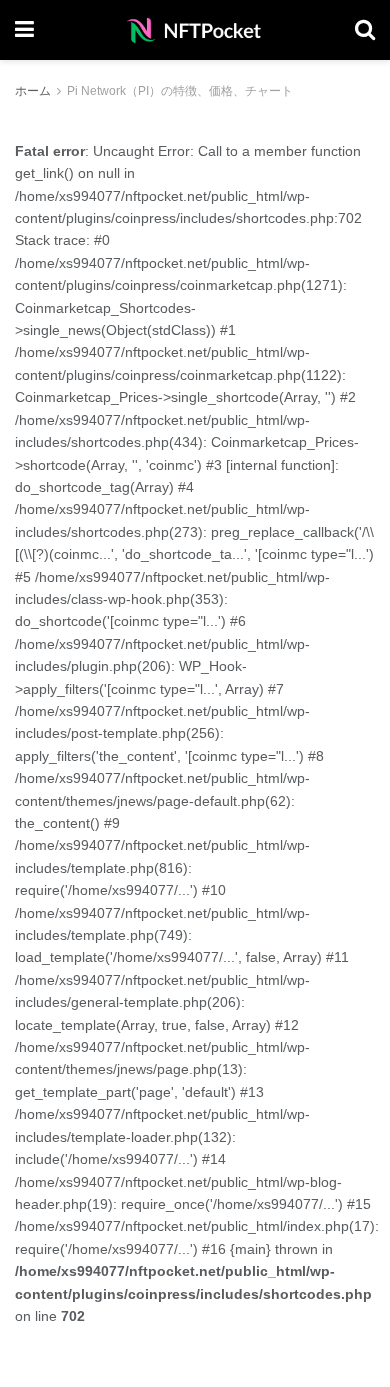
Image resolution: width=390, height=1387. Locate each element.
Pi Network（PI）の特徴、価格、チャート (180, 91)
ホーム (33, 91)
